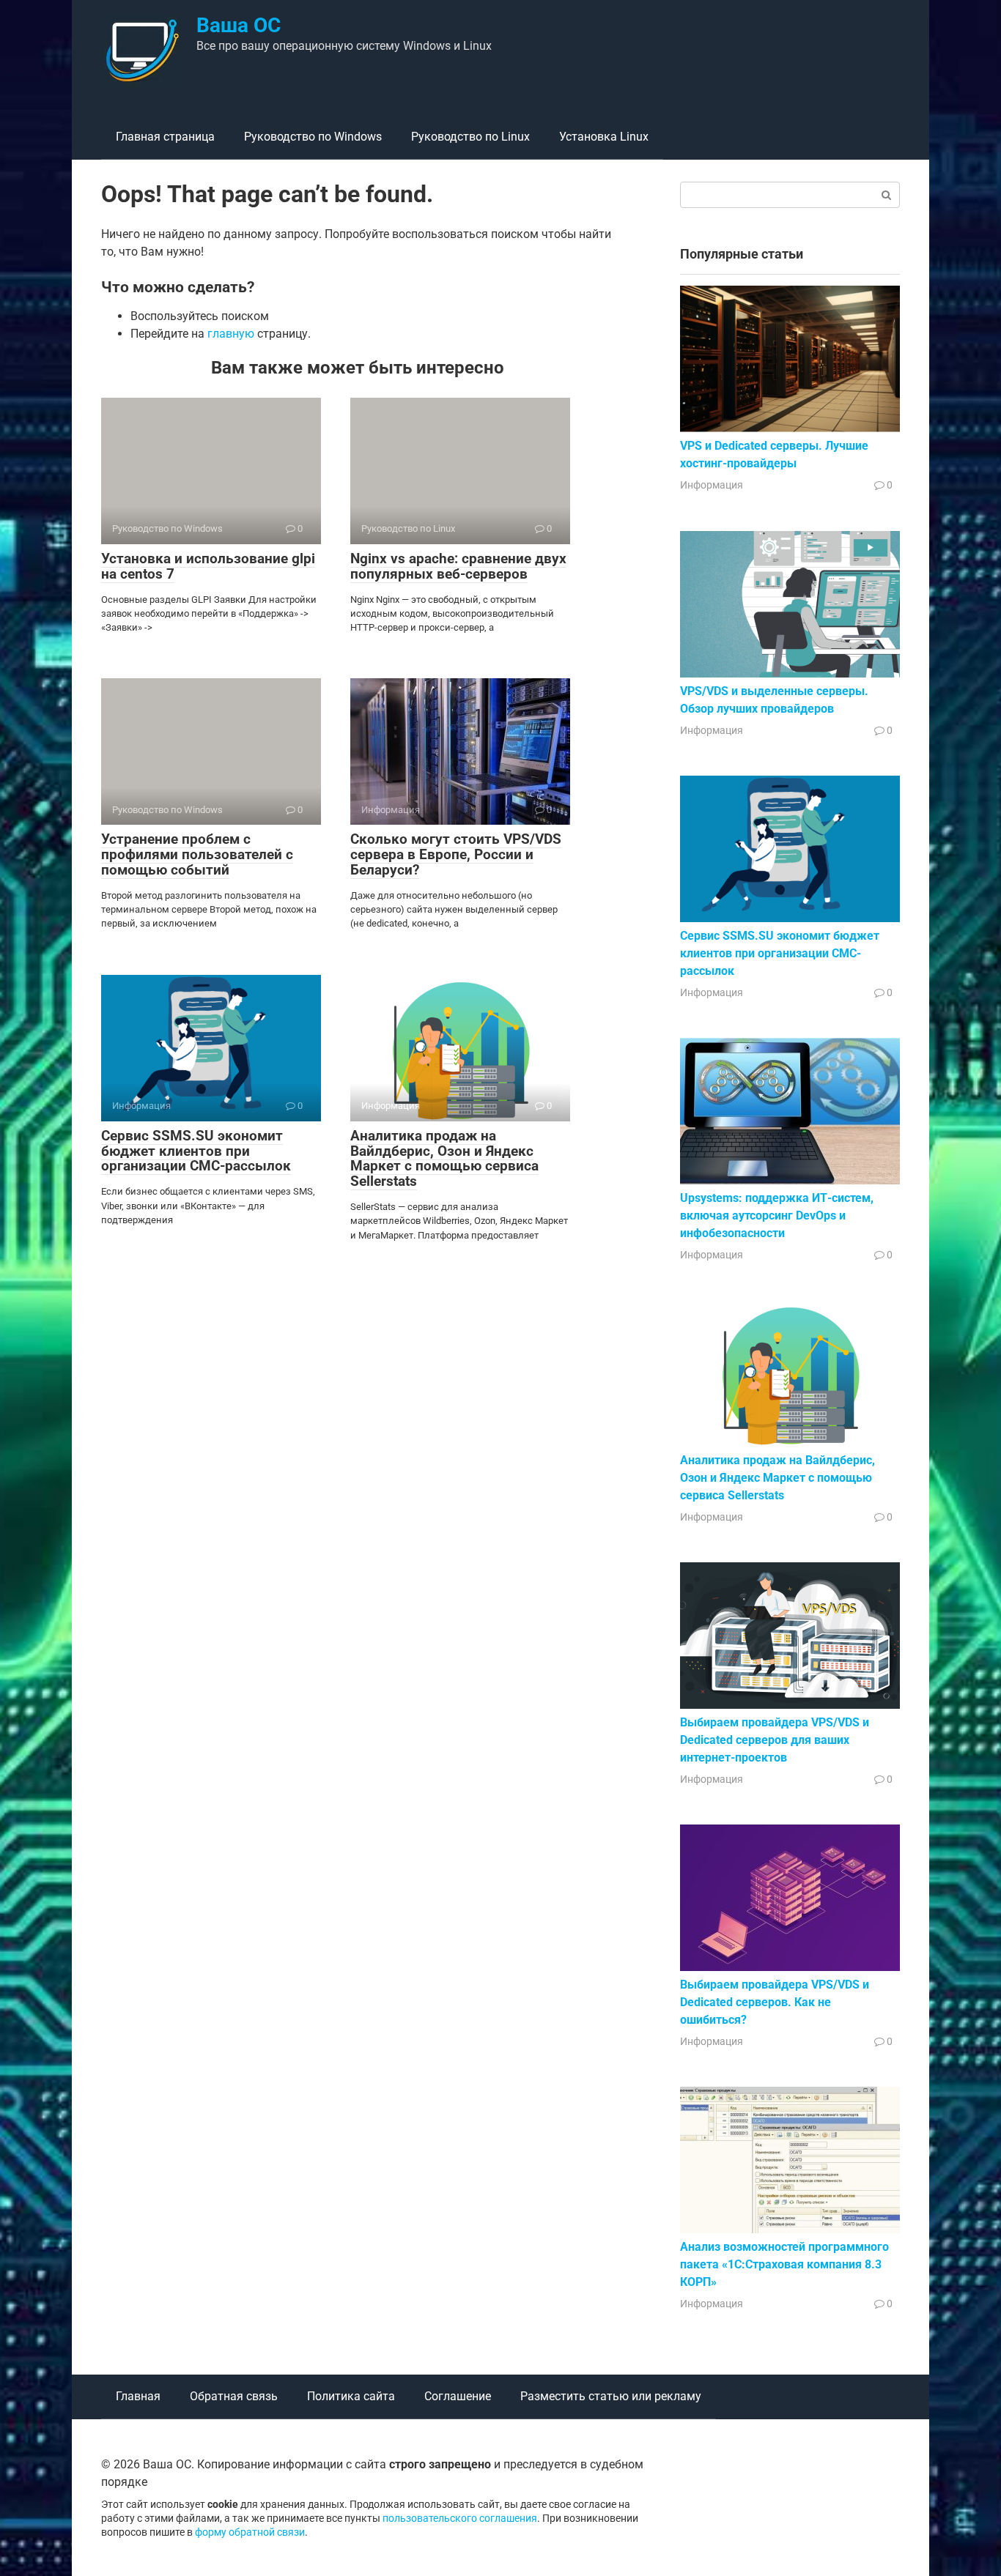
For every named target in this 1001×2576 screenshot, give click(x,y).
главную (231, 334)
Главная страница (165, 137)
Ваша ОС (239, 25)
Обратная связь (234, 2396)
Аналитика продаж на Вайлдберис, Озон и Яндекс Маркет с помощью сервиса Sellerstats (444, 1159)
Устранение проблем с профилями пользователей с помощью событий (197, 854)
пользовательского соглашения (460, 2519)
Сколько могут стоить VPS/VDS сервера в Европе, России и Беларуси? (456, 854)
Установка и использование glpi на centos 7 (208, 566)
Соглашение (458, 2396)
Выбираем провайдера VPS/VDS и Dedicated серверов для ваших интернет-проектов (775, 1740)
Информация (712, 485)
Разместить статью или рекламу (611, 2396)
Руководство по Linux (470, 137)
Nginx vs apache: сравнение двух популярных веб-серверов (458, 566)
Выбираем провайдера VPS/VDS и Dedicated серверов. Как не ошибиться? (775, 2002)
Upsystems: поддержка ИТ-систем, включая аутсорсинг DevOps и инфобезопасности (777, 1215)
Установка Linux (604, 137)
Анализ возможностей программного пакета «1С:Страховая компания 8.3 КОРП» (784, 2264)
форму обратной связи (250, 2532)
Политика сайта (351, 2396)
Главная (138, 2396)
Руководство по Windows (313, 137)
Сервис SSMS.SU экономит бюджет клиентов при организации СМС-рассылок (196, 1151)
